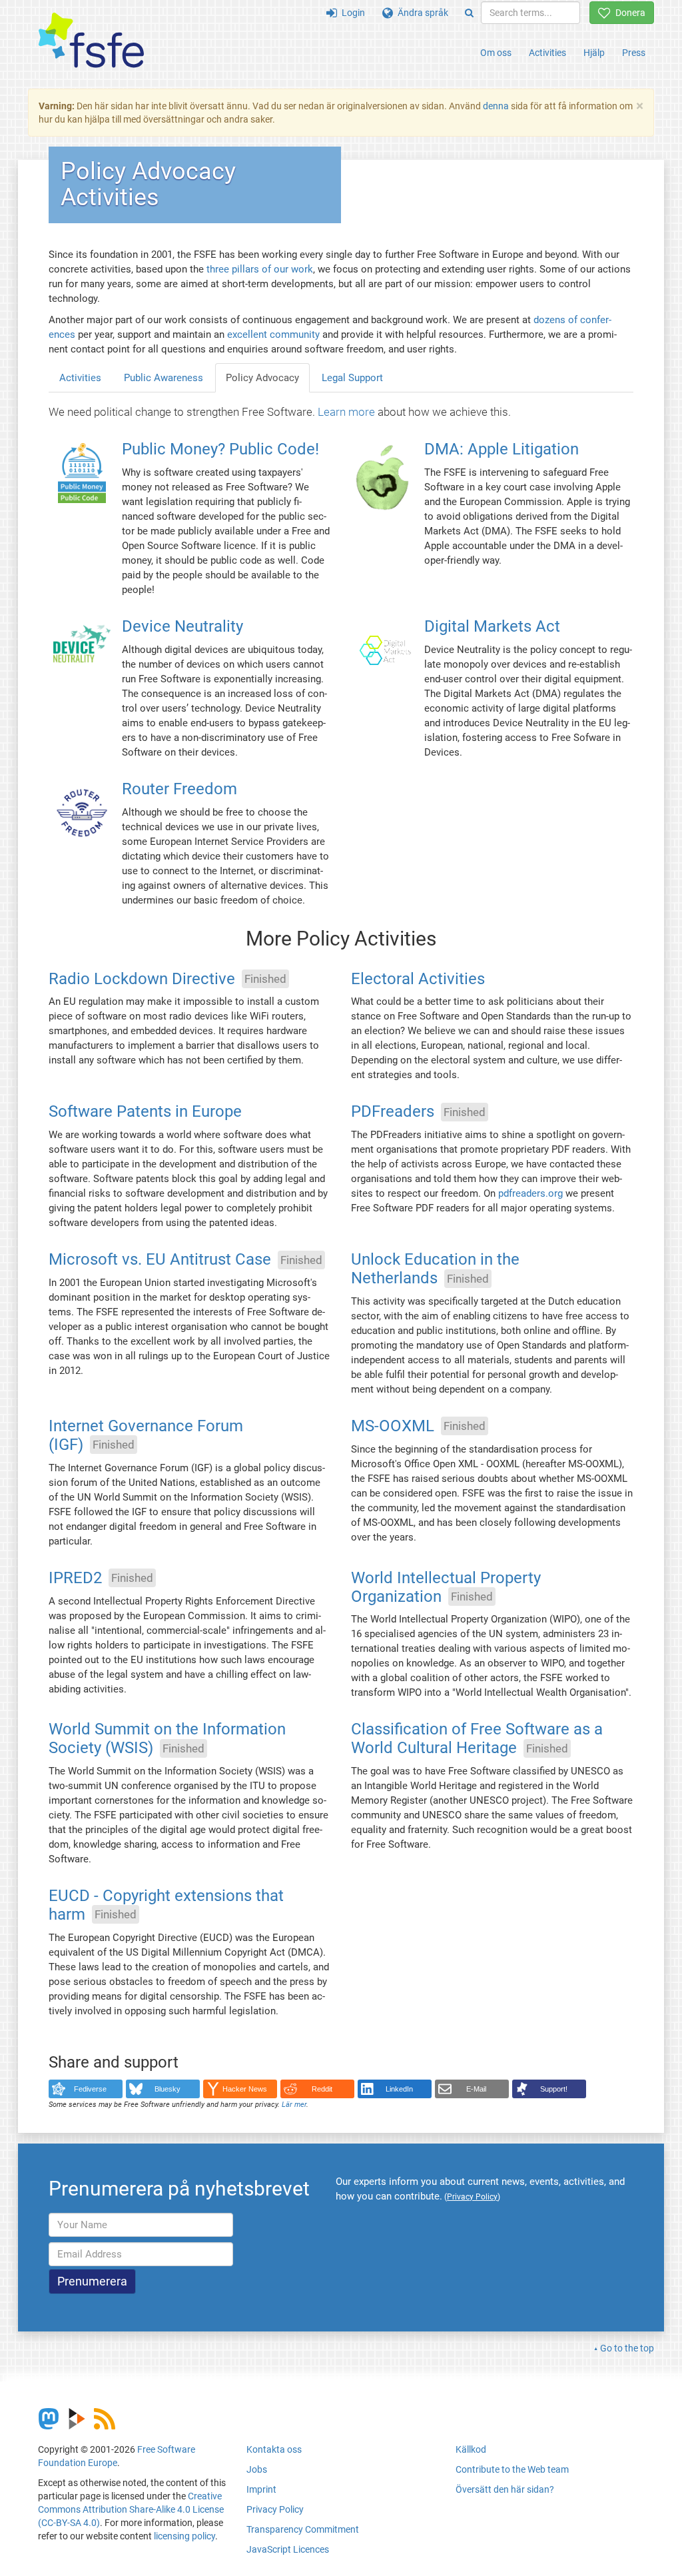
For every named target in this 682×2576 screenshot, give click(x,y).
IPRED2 (75, 1578)
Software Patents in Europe (145, 1112)
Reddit (322, 2089)
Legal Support (352, 378)
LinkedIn (399, 2089)
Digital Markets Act (492, 626)
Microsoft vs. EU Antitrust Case (160, 1260)
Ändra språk (421, 13)
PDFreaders (393, 1112)
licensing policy (184, 2536)
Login (351, 13)
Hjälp (594, 53)
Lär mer (294, 2105)
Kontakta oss (274, 2449)
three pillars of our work (260, 269)
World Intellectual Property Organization (446, 1587)
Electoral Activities (418, 979)
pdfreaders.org (530, 1193)
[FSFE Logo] (91, 41)
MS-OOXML (393, 1426)
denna (496, 106)
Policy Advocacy (262, 378)
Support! (554, 2089)
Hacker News (245, 2089)
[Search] (469, 13)
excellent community (273, 334)
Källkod (471, 2449)
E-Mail (476, 2089)
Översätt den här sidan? (505, 2489)
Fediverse (90, 2089)
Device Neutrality (182, 626)
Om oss (496, 53)
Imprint (261, 2489)
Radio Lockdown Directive (142, 979)
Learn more (346, 412)
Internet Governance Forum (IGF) (146, 1435)
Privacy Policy (275, 2509)
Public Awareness (164, 378)
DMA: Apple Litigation (502, 450)
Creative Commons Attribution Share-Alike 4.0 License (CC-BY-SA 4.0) (131, 2509)
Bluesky (168, 2089)
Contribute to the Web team (512, 2469)
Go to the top (627, 2348)
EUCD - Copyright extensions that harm (166, 1906)
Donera (628, 13)
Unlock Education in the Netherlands (435, 1269)
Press (634, 53)
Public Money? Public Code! (220, 450)
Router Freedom (179, 789)
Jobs (257, 2469)
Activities (547, 53)
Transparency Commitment (303, 2529)
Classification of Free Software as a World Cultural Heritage (477, 1739)
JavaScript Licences (288, 2549)
